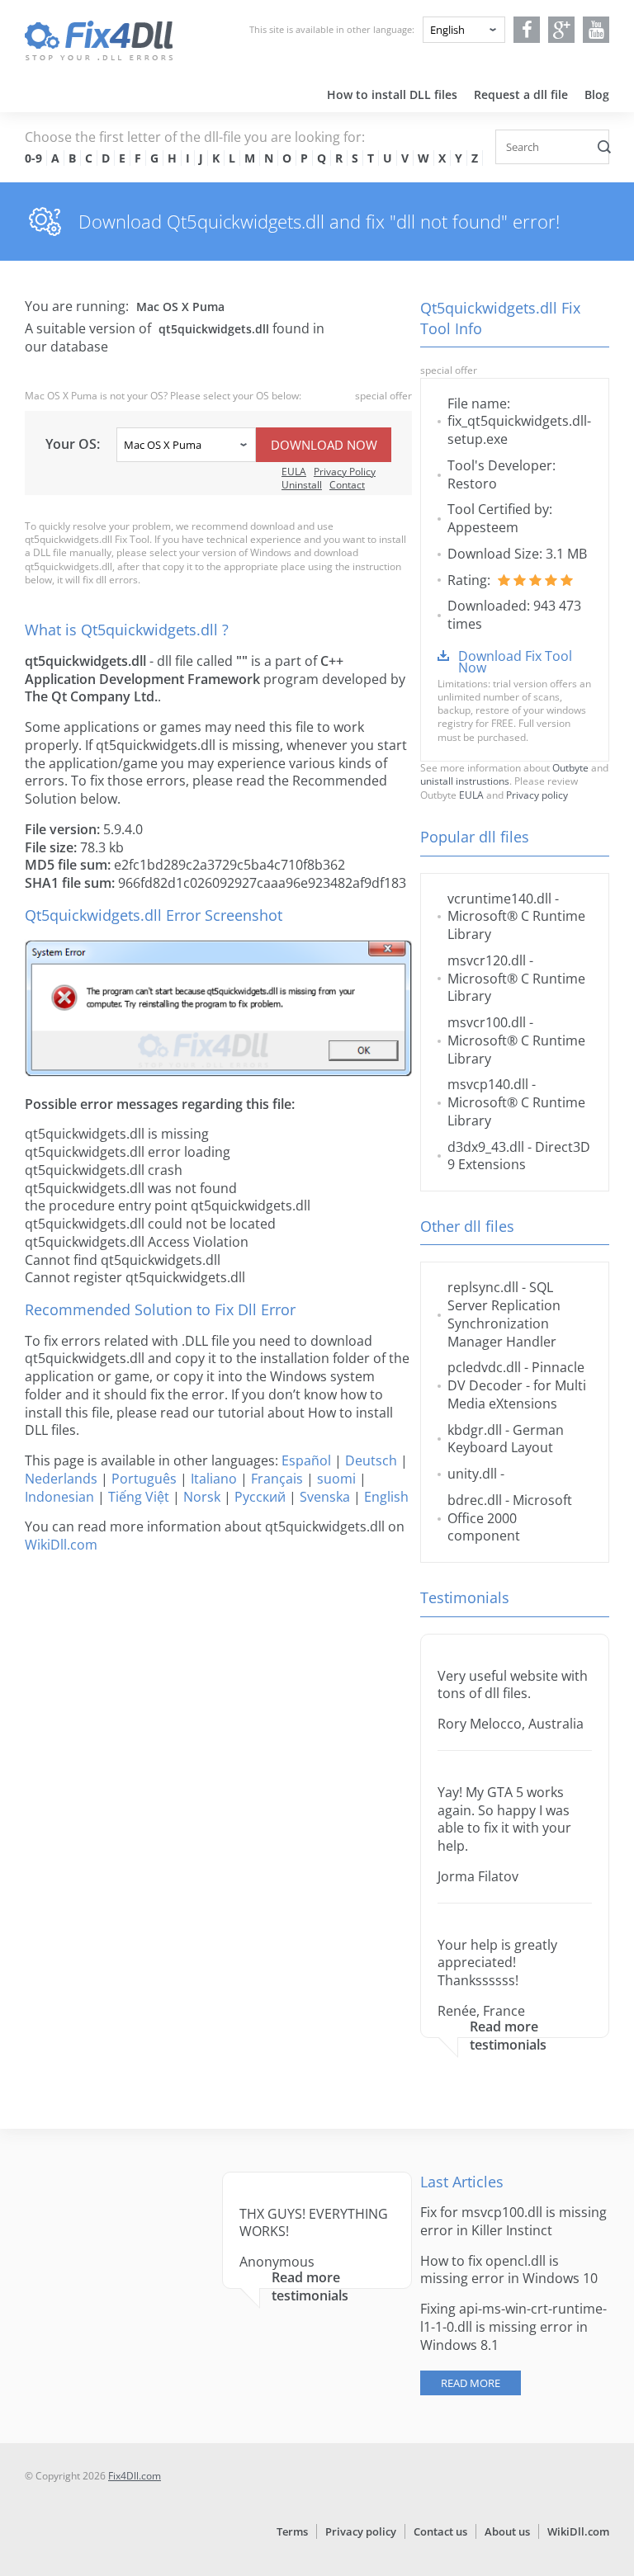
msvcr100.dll (487, 1022)
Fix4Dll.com (135, 2476)
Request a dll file (521, 94)
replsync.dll (483, 1287)
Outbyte (570, 768)
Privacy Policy (345, 472)
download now (324, 445)
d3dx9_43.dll (486, 1147)
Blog (597, 94)
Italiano (214, 1479)
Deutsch (371, 1460)
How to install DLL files (392, 94)
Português (144, 1479)
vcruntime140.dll (499, 899)
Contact (347, 485)
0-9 (33, 158)
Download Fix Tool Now (515, 662)
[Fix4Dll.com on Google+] (562, 30)
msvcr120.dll (487, 960)
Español (306, 1460)
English (386, 1497)
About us (507, 2531)
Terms (292, 2531)
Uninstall (302, 485)
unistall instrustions (465, 781)
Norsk (202, 1497)
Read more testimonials (508, 2036)
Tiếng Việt (139, 1497)
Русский (260, 1497)
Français (277, 1479)
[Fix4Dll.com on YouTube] (596, 30)
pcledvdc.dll (484, 1367)
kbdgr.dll (475, 1430)
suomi (336, 1479)
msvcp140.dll (488, 1084)
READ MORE (471, 2383)
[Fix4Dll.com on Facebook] (527, 30)
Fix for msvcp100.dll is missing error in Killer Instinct (513, 2221)
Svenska (325, 1497)
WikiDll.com (61, 1545)
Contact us (440, 2531)
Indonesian (59, 1497)
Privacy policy (537, 795)
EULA (294, 472)
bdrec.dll (475, 1500)
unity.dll (472, 1474)
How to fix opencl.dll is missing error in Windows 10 (509, 2270)
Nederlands (61, 1479)
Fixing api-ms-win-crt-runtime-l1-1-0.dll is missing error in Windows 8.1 (513, 2327)
